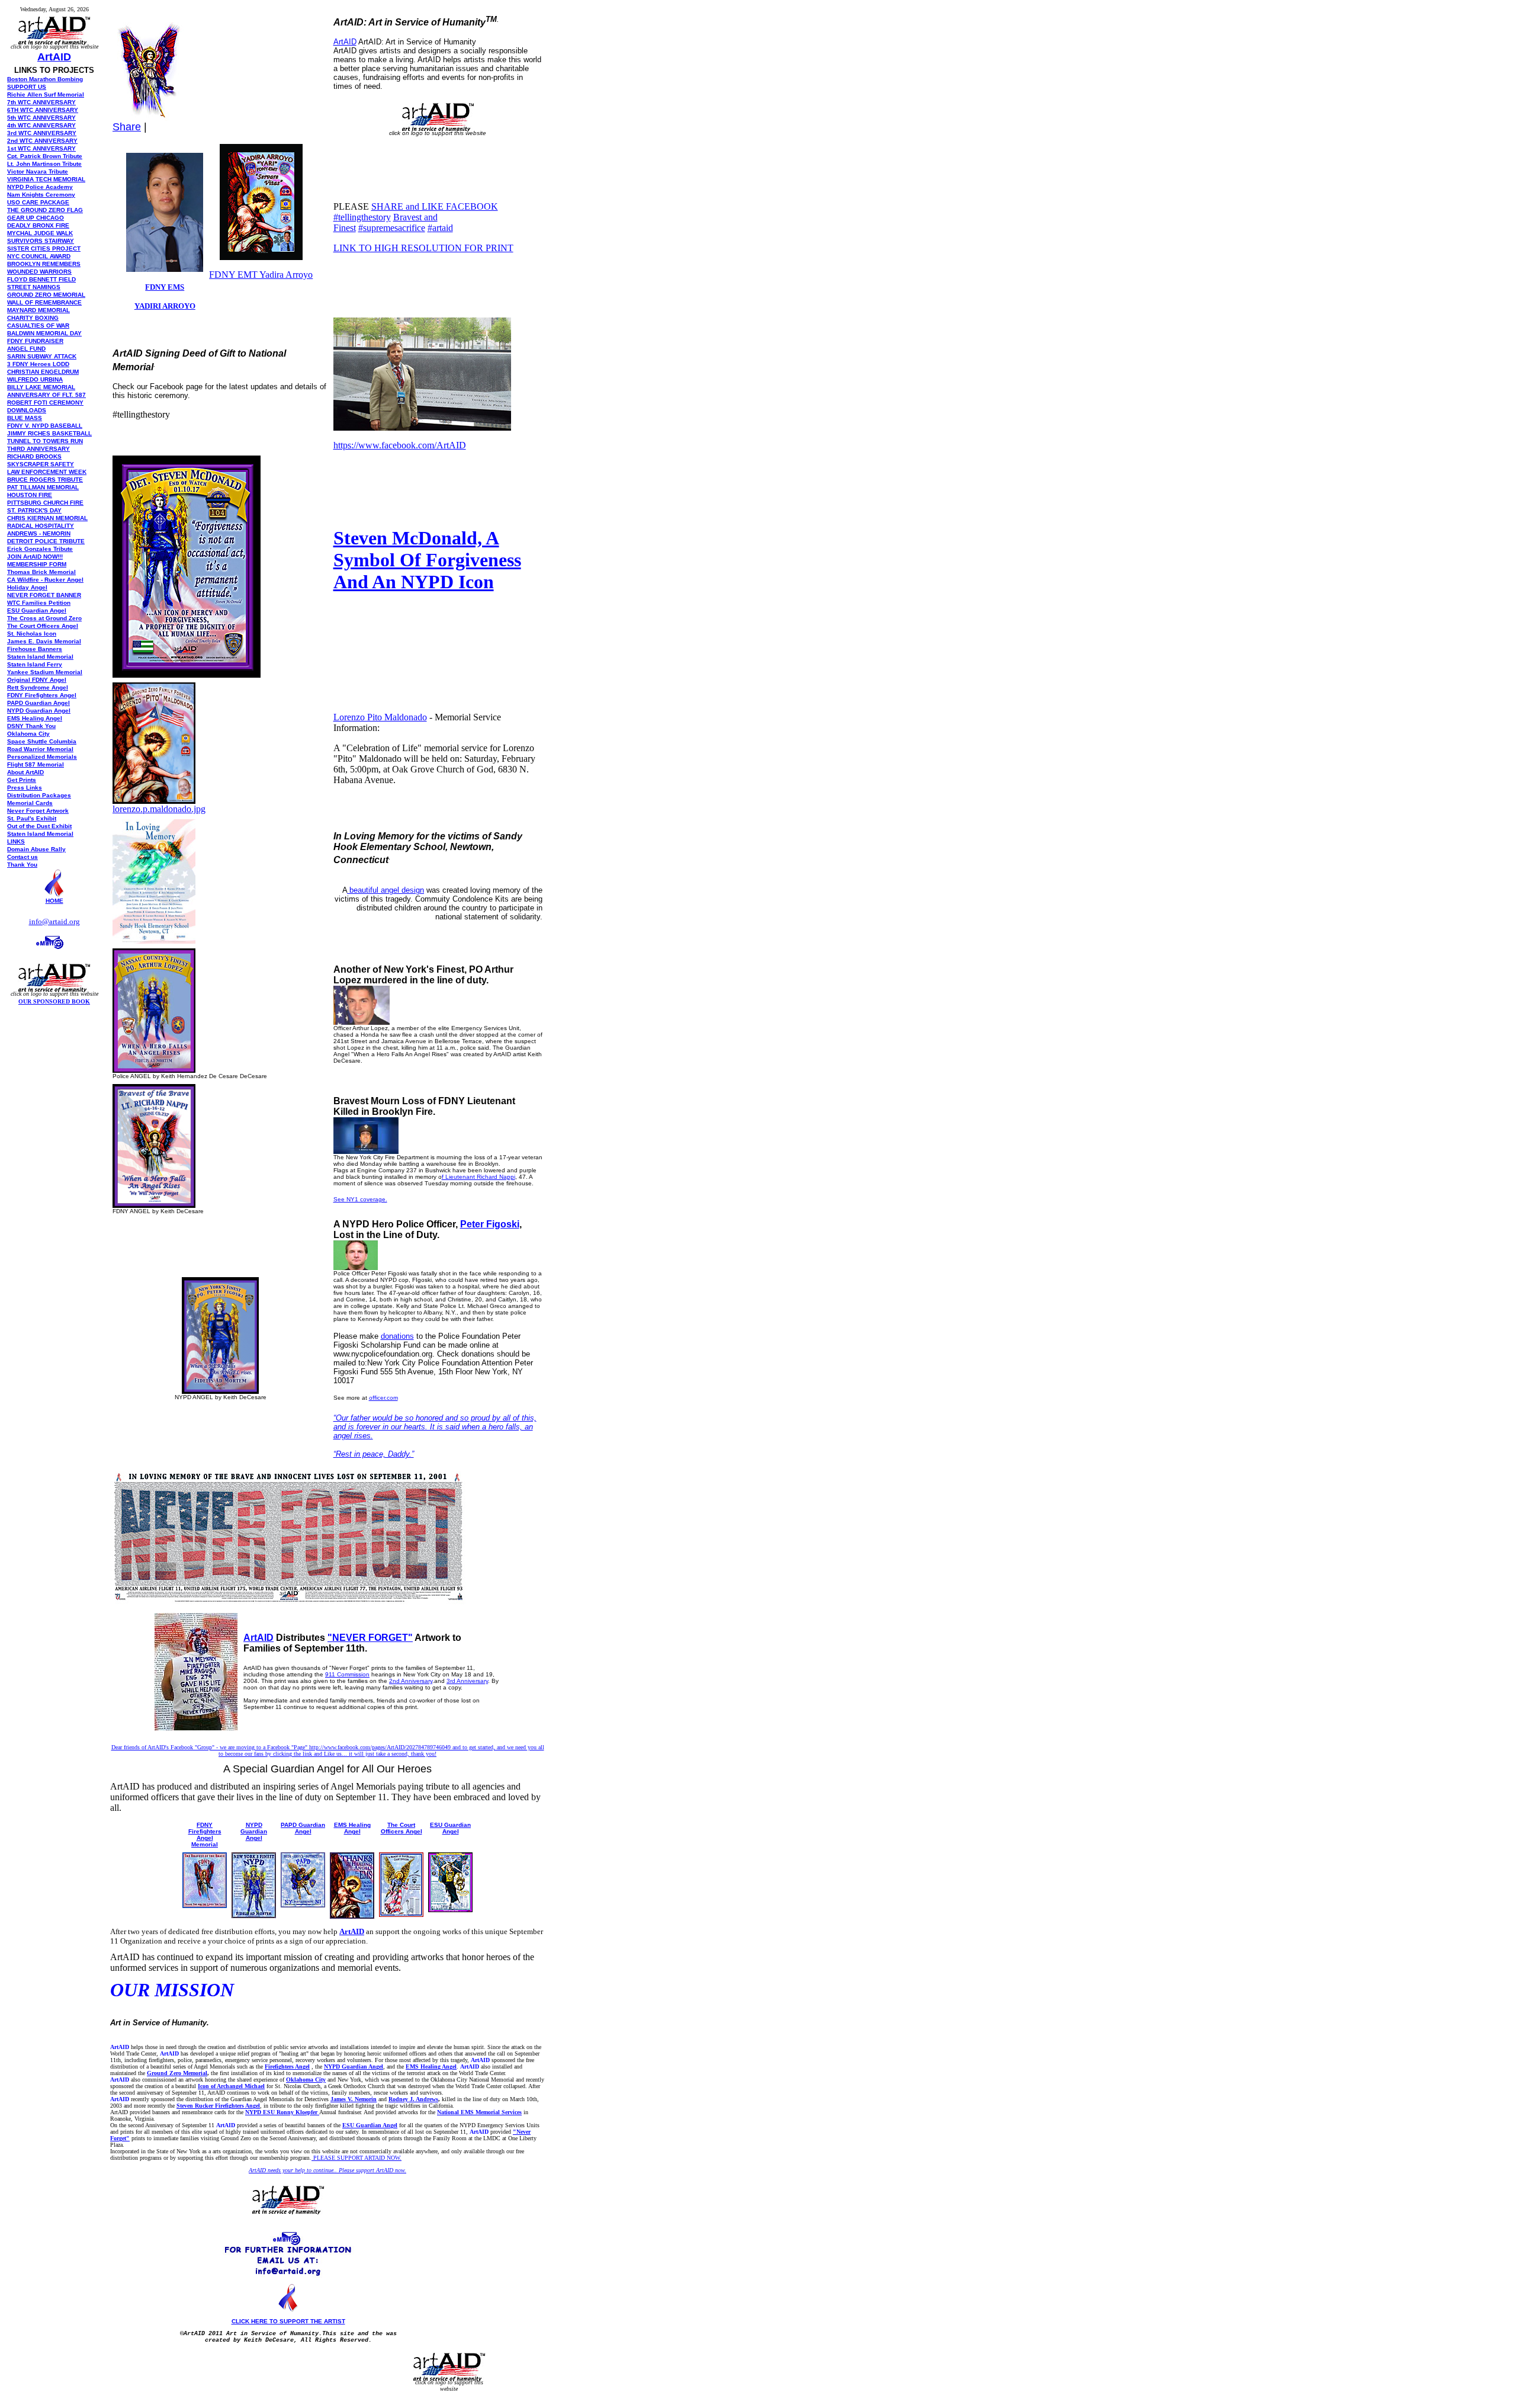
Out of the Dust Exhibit (39, 826)
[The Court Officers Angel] (401, 1914)
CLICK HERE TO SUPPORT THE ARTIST (288, 2321)
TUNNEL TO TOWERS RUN (45, 441)
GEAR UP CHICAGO (36, 218)
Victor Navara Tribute (38, 171)
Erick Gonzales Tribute (40, 549)
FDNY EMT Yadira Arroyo (261, 275)
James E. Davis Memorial (44, 641)
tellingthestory (362, 217)
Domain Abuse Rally (36, 849)
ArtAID (54, 57)
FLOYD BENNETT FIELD (41, 279)
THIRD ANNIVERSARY (38, 449)
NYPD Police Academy (40, 187)
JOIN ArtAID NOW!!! (35, 557)
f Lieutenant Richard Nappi (478, 1177)
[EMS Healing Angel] (352, 1915)
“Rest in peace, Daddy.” (374, 1454)
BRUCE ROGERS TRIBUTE (45, 480)
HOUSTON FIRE (30, 495)
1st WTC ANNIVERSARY (41, 148)
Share (127, 127)
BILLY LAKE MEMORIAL (41, 387)
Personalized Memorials (42, 757)
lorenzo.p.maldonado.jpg (159, 809)
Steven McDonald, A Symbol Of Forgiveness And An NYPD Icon (427, 560)
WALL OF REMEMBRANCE (44, 302)
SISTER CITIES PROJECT (44, 249)
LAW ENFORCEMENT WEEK (47, 472)
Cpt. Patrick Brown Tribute (45, 156)
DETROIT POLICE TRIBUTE (46, 541)
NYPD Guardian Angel (254, 1831)
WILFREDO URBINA (35, 379)
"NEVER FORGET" (370, 1638)
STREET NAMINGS (34, 287)
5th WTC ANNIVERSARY (41, 118)
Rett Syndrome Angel (38, 687)
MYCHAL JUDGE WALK (40, 233)
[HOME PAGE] (54, 894)
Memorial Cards (30, 803)
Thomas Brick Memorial (41, 572)
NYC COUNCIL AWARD (39, 256)
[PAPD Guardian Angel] (303, 1904)
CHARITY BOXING (33, 318)
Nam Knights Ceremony (41, 195)
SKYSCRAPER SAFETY (41, 464)
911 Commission (347, 1674)
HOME (54, 901)
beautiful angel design (386, 890)
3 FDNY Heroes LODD (38, 364)
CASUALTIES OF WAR (38, 326)
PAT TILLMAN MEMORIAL (43, 487)
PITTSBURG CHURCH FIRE (45, 503)
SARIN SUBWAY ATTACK (42, 356)
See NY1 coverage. (360, 1199)
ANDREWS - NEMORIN (39, 533)
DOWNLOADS (27, 410)
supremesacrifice (392, 228)
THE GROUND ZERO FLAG (45, 210)
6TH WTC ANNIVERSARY (43, 110)
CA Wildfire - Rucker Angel (45, 580)
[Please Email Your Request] (54, 956)
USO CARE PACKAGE (38, 202)
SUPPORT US (27, 87)
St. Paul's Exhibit (32, 818)
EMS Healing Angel (35, 718)
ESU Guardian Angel (37, 610)
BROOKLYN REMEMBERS (44, 264)
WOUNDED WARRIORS (39, 272)
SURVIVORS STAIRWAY (41, 241)
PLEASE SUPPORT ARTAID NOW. (356, 2158)
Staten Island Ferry (35, 664)
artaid (440, 228)
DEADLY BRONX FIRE (38, 225)
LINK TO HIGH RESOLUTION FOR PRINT (423, 248)
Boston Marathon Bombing (45, 79)
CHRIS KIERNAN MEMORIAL (47, 518)
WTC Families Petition (39, 603)
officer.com (383, 1398)
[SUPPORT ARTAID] (54, 19)
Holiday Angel (27, 587)
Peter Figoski (490, 1224)
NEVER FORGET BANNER (44, 595)
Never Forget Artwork (38, 811)
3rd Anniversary (467, 1681)
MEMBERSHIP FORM (37, 564)
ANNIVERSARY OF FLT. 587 (46, 395)
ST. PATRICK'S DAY (34, 510)
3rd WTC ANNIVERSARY (42, 133)
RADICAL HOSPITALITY (41, 526)
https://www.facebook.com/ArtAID (400, 445)
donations (397, 1336)
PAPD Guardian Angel (303, 1828)
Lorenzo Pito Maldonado (380, 717)
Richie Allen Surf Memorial (46, 94)
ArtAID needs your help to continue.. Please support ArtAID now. (327, 2170)
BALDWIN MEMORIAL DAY (44, 333)
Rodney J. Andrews (413, 2099)
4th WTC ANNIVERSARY (41, 125)
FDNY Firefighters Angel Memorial (205, 1835)
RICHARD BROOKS (34, 456)
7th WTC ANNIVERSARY (41, 102)
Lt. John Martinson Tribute (44, 164)
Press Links (25, 788)
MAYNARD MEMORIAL (38, 310)
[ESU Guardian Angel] (450, 1909)
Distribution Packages (39, 795)
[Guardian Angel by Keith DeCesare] (154, 1069)
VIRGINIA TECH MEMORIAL (46, 179)
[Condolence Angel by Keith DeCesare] (154, 940)
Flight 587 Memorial (36, 764)
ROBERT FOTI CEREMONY (45, 403)
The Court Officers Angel (43, 626)
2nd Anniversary (411, 1681)
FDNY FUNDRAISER (35, 341)
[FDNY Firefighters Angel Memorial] (205, 1905)
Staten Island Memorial (40, 657)
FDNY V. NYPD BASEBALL (45, 426)
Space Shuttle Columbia (42, 741)
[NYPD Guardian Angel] (254, 1915)
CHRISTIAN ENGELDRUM (43, 372)
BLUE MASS (25, 418)
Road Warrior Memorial (40, 749)
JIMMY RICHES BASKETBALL (49, 433)
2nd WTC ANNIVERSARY (42, 141)
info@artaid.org (54, 921)
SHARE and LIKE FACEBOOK (435, 206)
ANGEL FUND (26, 349)
